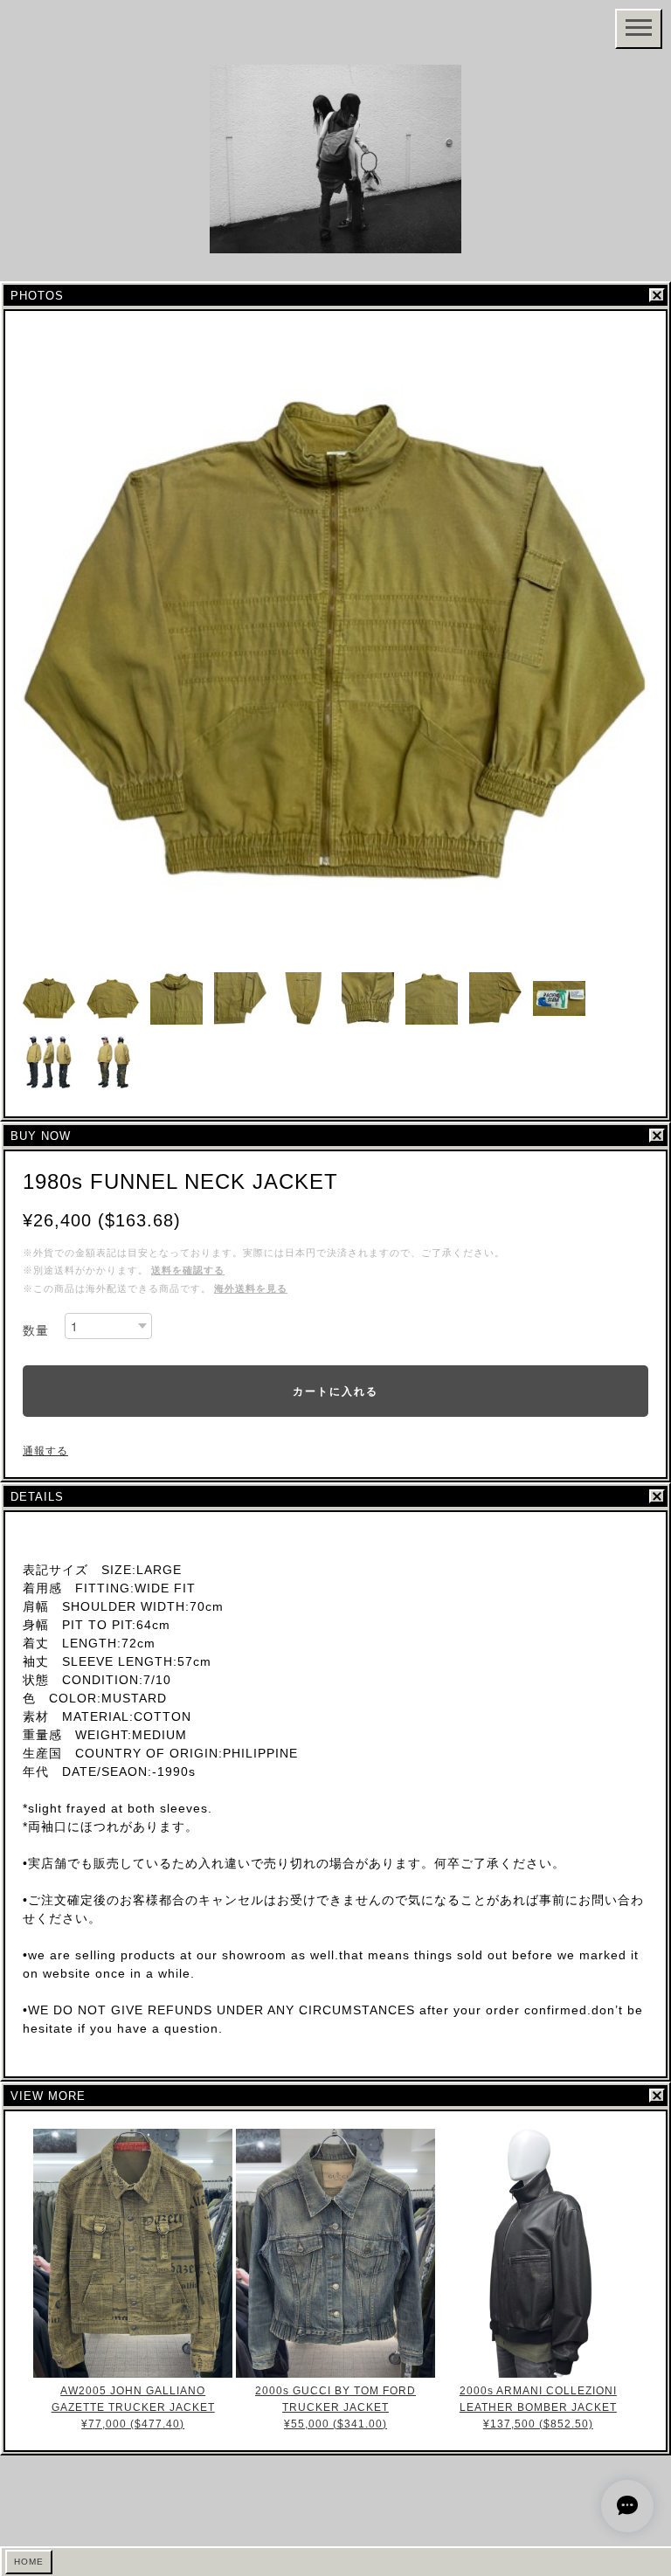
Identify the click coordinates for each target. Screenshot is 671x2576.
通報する (45, 1451)
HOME (29, 2562)
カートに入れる (335, 1391)
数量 (36, 1330)
